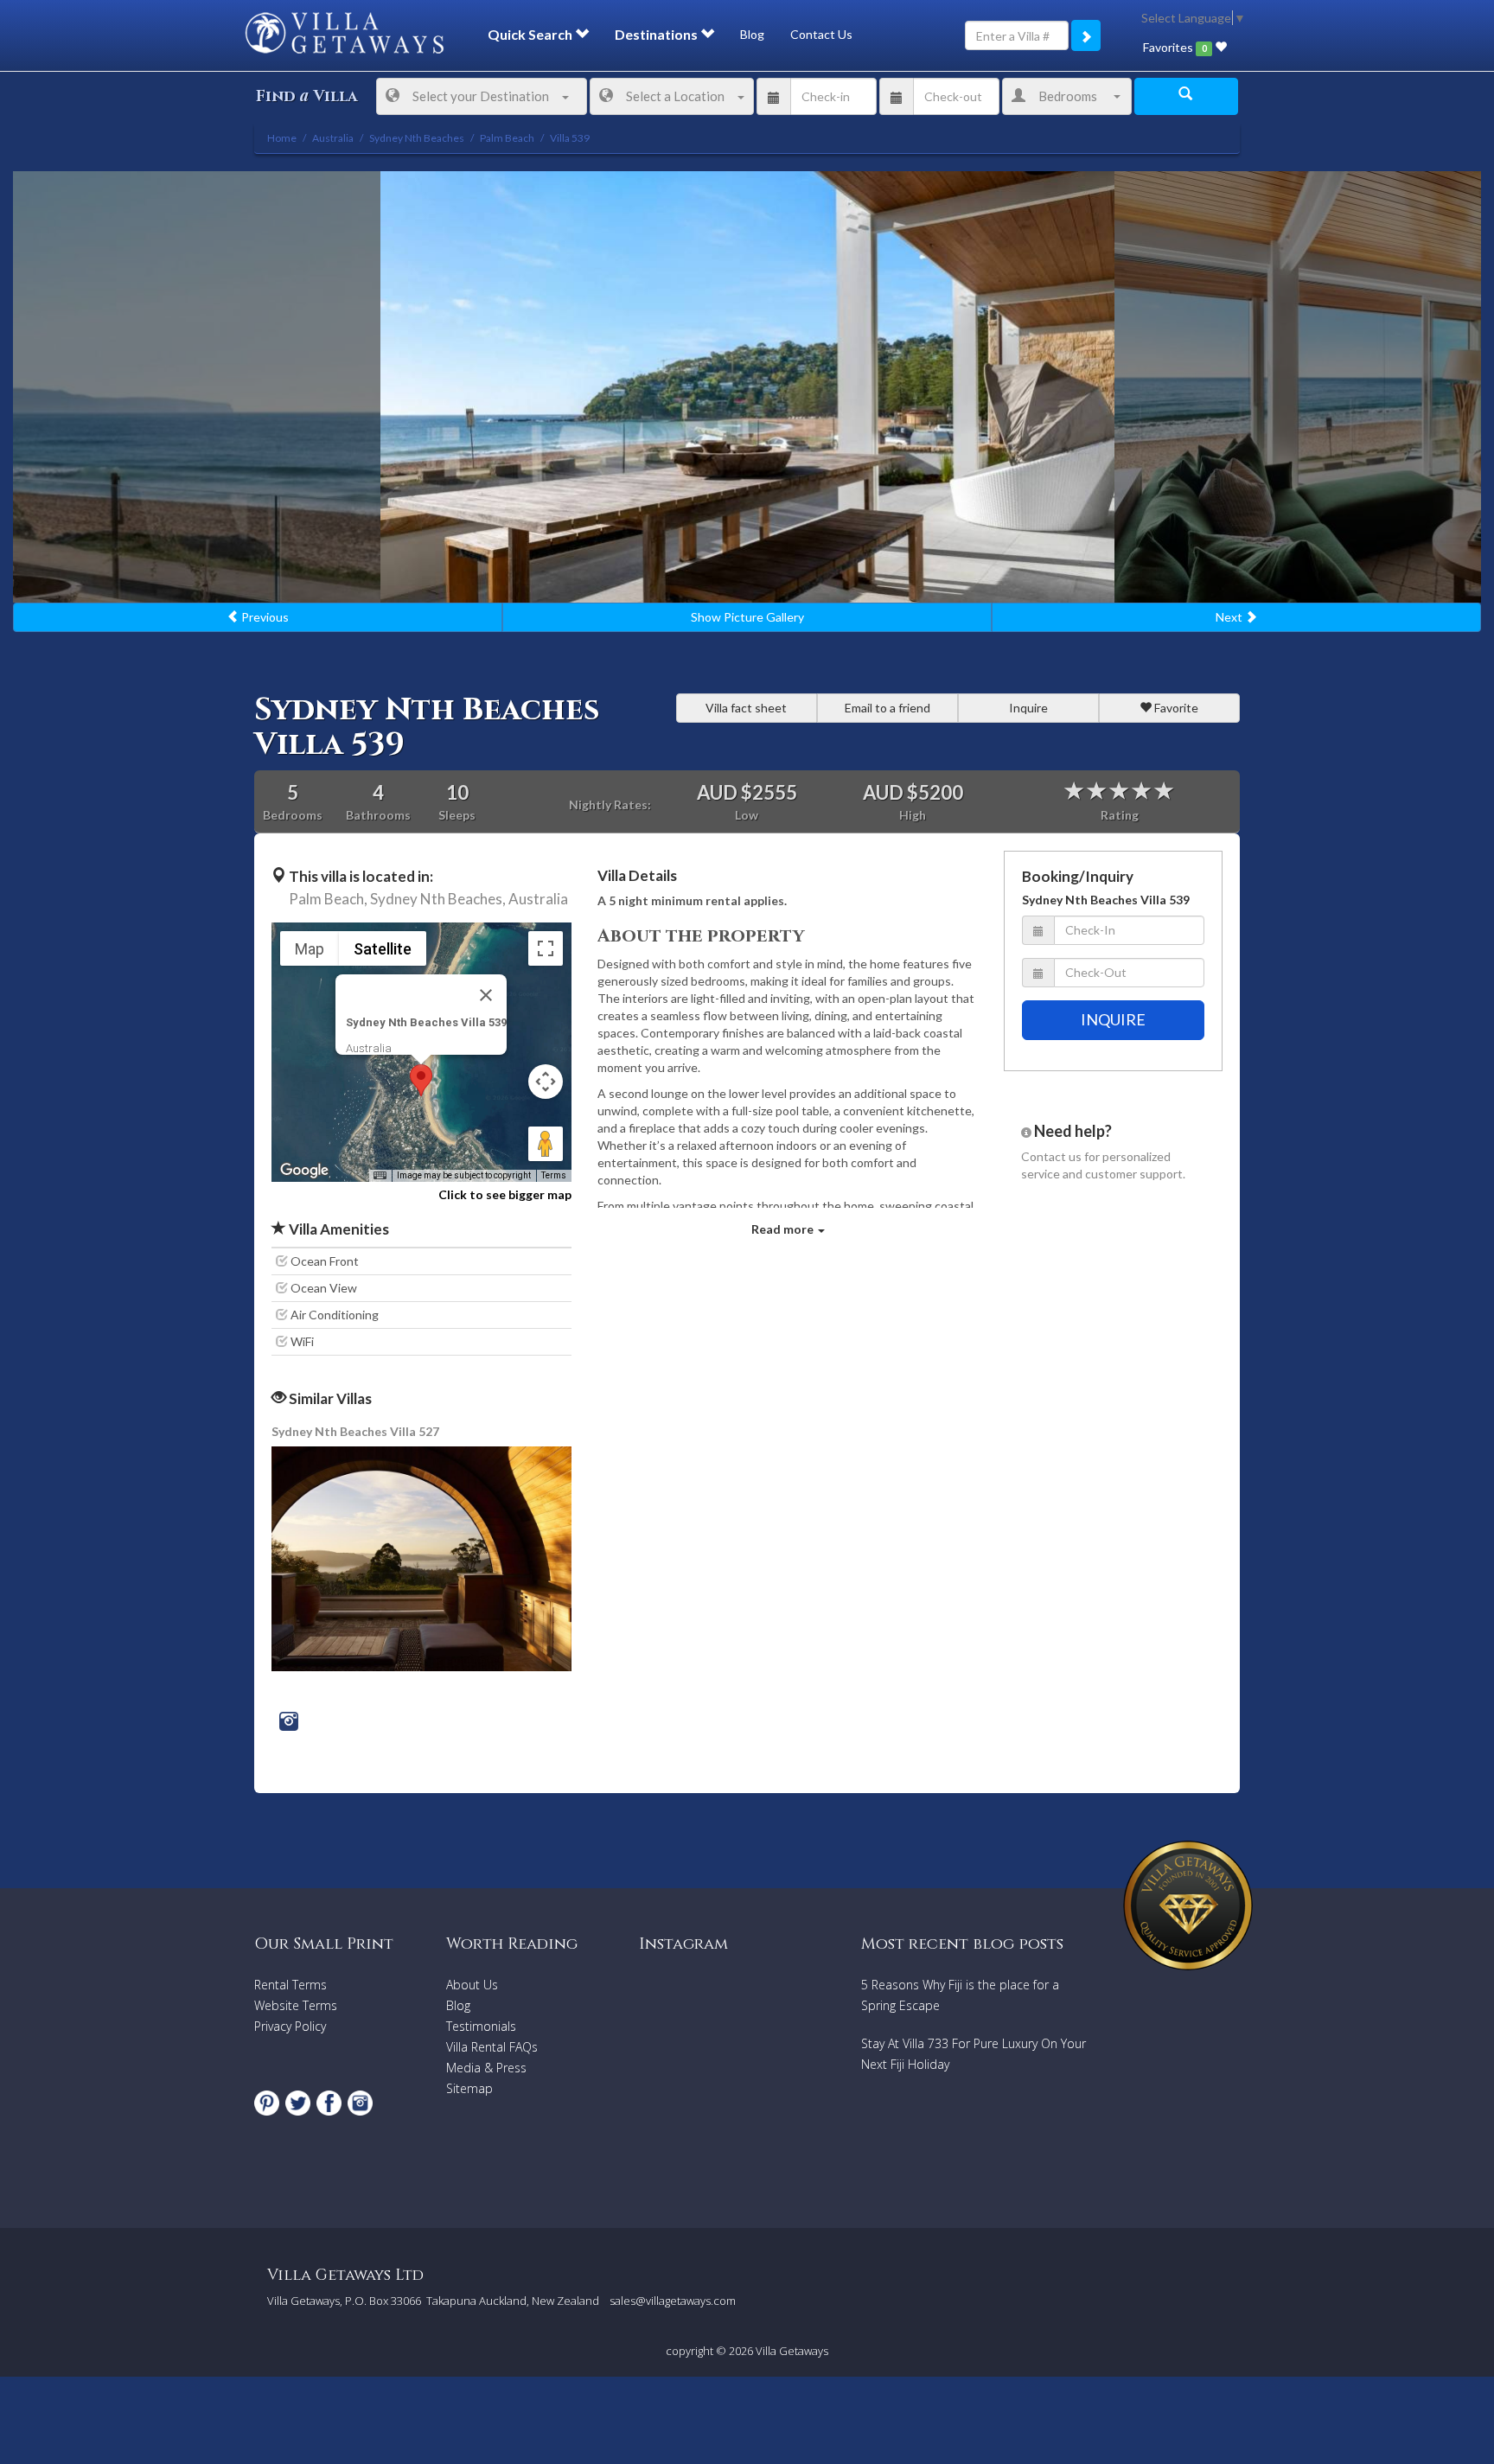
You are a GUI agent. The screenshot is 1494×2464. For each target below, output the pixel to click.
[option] (747, 387)
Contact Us (821, 34)
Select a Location (675, 96)
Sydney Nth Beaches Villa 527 (355, 1431)
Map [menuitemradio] (310, 949)
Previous (264, 617)
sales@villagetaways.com (673, 2301)
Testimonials (481, 2026)
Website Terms (296, 2005)
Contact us (1051, 1156)
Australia (538, 899)
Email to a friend (887, 708)
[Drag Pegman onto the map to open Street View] (546, 1144)
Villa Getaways (792, 2351)
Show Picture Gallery (747, 617)
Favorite (1175, 708)
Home (282, 138)
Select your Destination (481, 96)
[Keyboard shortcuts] (380, 1176)
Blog (752, 34)
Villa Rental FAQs (492, 2047)
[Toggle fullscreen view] (546, 948)
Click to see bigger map (505, 1194)
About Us (472, 1985)
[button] (421, 1080)
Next (1230, 617)
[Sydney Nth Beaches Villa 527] (423, 1558)
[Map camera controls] (546, 1082)
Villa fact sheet (746, 708)
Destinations (658, 34)
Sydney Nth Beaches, (438, 899)
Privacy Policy (290, 2026)
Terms (554, 1175)
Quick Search (531, 34)
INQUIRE (1113, 1019)
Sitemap (469, 2088)
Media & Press (486, 2068)
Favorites (1175, 47)
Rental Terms (290, 1985)
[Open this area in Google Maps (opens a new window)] (304, 1171)
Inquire (1028, 708)
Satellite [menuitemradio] (383, 949)
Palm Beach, (328, 899)
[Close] (486, 995)
